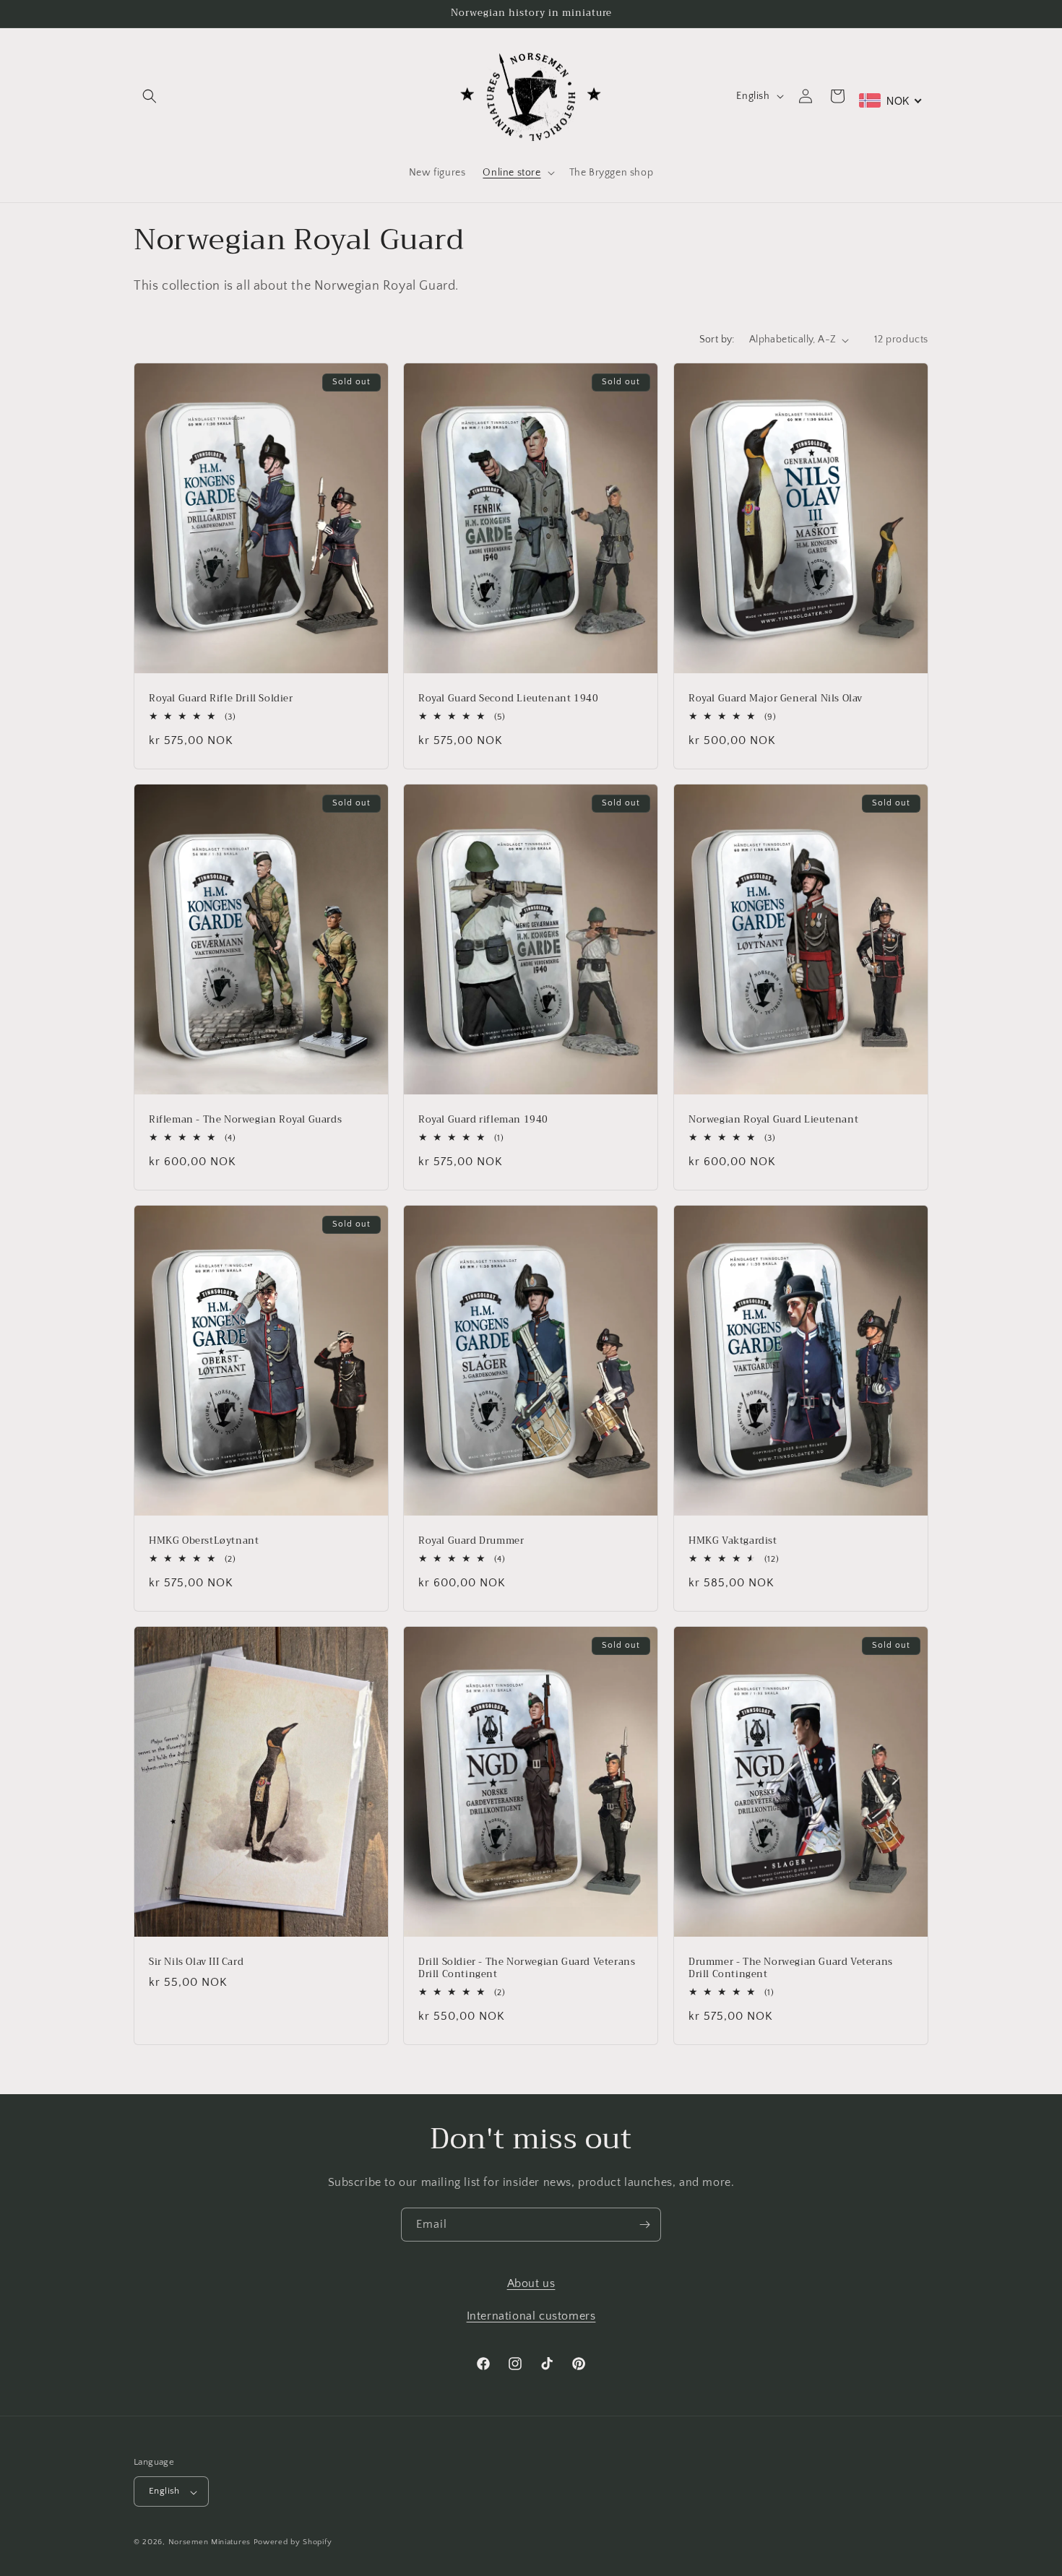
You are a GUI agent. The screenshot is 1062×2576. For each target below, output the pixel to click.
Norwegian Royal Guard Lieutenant (773, 1120)
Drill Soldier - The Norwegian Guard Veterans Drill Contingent (527, 1968)
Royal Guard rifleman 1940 (483, 1120)
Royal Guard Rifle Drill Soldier (221, 699)
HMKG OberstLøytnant (204, 1541)
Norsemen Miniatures (210, 2543)
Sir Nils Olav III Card (196, 1962)
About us (531, 2283)
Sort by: (717, 340)
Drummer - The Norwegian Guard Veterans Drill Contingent (791, 1968)
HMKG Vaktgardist (733, 1541)
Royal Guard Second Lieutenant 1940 (508, 699)
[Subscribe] (644, 2225)
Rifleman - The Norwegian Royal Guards (245, 1120)
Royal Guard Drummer (471, 1541)
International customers (531, 2315)
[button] (150, 96)
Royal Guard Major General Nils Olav (776, 699)
